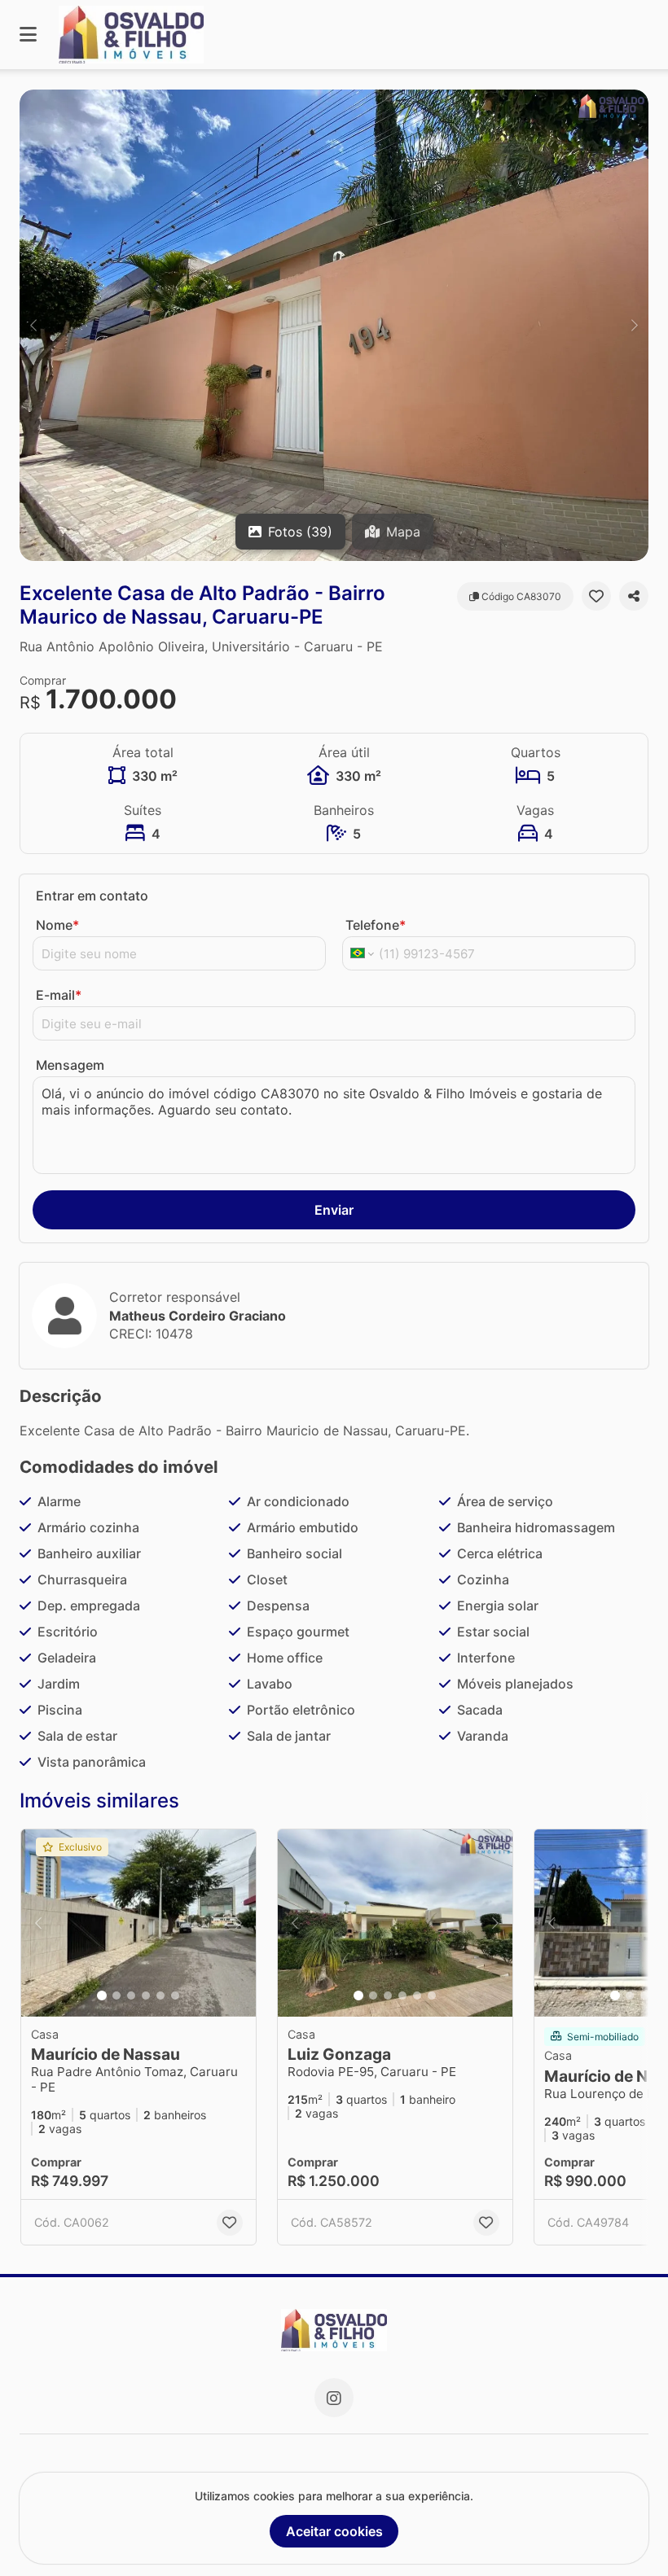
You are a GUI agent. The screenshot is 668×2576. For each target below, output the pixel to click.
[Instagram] (334, 2398)
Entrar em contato (92, 896)
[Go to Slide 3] (131, 1996)
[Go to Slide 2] (116, 1996)
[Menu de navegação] (28, 35)
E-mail (59, 995)
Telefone (376, 925)
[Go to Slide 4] (146, 1996)
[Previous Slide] (33, 325)
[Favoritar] (596, 596)
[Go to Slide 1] (102, 1996)
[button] (334, 325)
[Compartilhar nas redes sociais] (634, 596)
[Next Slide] (635, 325)
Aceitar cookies (334, 2531)
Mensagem (70, 1065)
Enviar (334, 1210)
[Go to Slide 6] (175, 1996)
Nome (57, 925)
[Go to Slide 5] (160, 1996)
